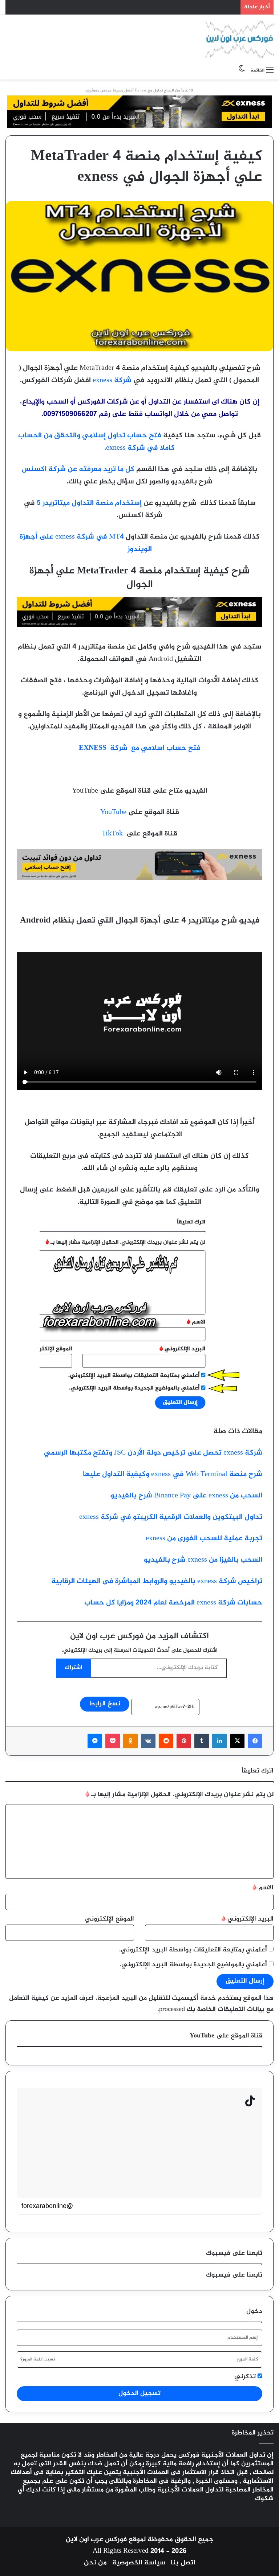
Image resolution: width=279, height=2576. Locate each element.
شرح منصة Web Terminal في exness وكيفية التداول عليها (173, 1474)
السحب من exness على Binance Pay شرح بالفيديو (186, 1496)
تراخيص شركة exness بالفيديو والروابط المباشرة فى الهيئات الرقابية (157, 1581)
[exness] (139, 114)
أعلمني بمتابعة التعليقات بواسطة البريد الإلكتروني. (193, 1950)
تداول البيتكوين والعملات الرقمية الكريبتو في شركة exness (171, 1517)
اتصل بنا (183, 2563)
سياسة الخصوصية (139, 2563)
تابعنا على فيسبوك (234, 2275)
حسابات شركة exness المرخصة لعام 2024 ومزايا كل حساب (173, 1603)
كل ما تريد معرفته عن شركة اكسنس (78, 469)
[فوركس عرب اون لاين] (239, 39)
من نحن (95, 2563)
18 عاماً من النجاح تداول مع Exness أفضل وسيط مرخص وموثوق (139, 91)
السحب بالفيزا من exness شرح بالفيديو (203, 1560)
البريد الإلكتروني (248, 1919)
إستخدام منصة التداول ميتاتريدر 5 (89, 503)
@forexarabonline (47, 2206)
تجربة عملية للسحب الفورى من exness (204, 1539)
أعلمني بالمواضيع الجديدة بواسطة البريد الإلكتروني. (193, 1965)
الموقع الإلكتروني (110, 1919)
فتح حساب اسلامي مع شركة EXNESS (140, 748)
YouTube (113, 812)
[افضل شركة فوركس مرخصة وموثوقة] (139, 625)
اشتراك (73, 1668)
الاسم (263, 1888)
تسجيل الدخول (139, 2393)
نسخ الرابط (105, 1704)
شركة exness (112, 381)
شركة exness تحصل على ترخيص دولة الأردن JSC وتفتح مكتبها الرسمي (153, 1453)
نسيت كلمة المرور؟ (38, 2359)
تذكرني (246, 2377)
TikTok (112, 834)
